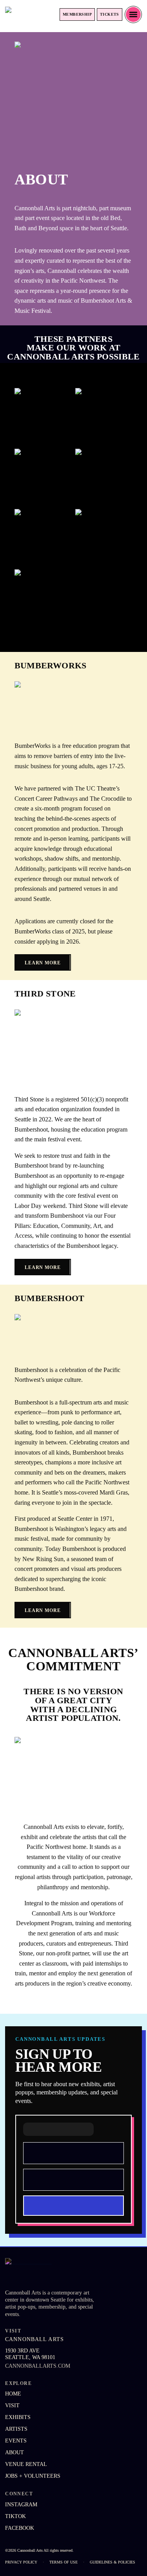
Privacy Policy (21, 2562)
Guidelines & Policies (113, 2562)
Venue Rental (26, 2464)
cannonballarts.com (38, 2366)
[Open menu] (133, 14)
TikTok (15, 2516)
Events (16, 2441)
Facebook (20, 2528)
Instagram (21, 2505)
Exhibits (18, 2417)
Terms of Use (64, 2562)
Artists (16, 2429)
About (15, 2452)
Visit (12, 2405)
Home (13, 2394)
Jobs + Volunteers (33, 2476)
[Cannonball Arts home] (46, 2271)
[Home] (29, 14)
